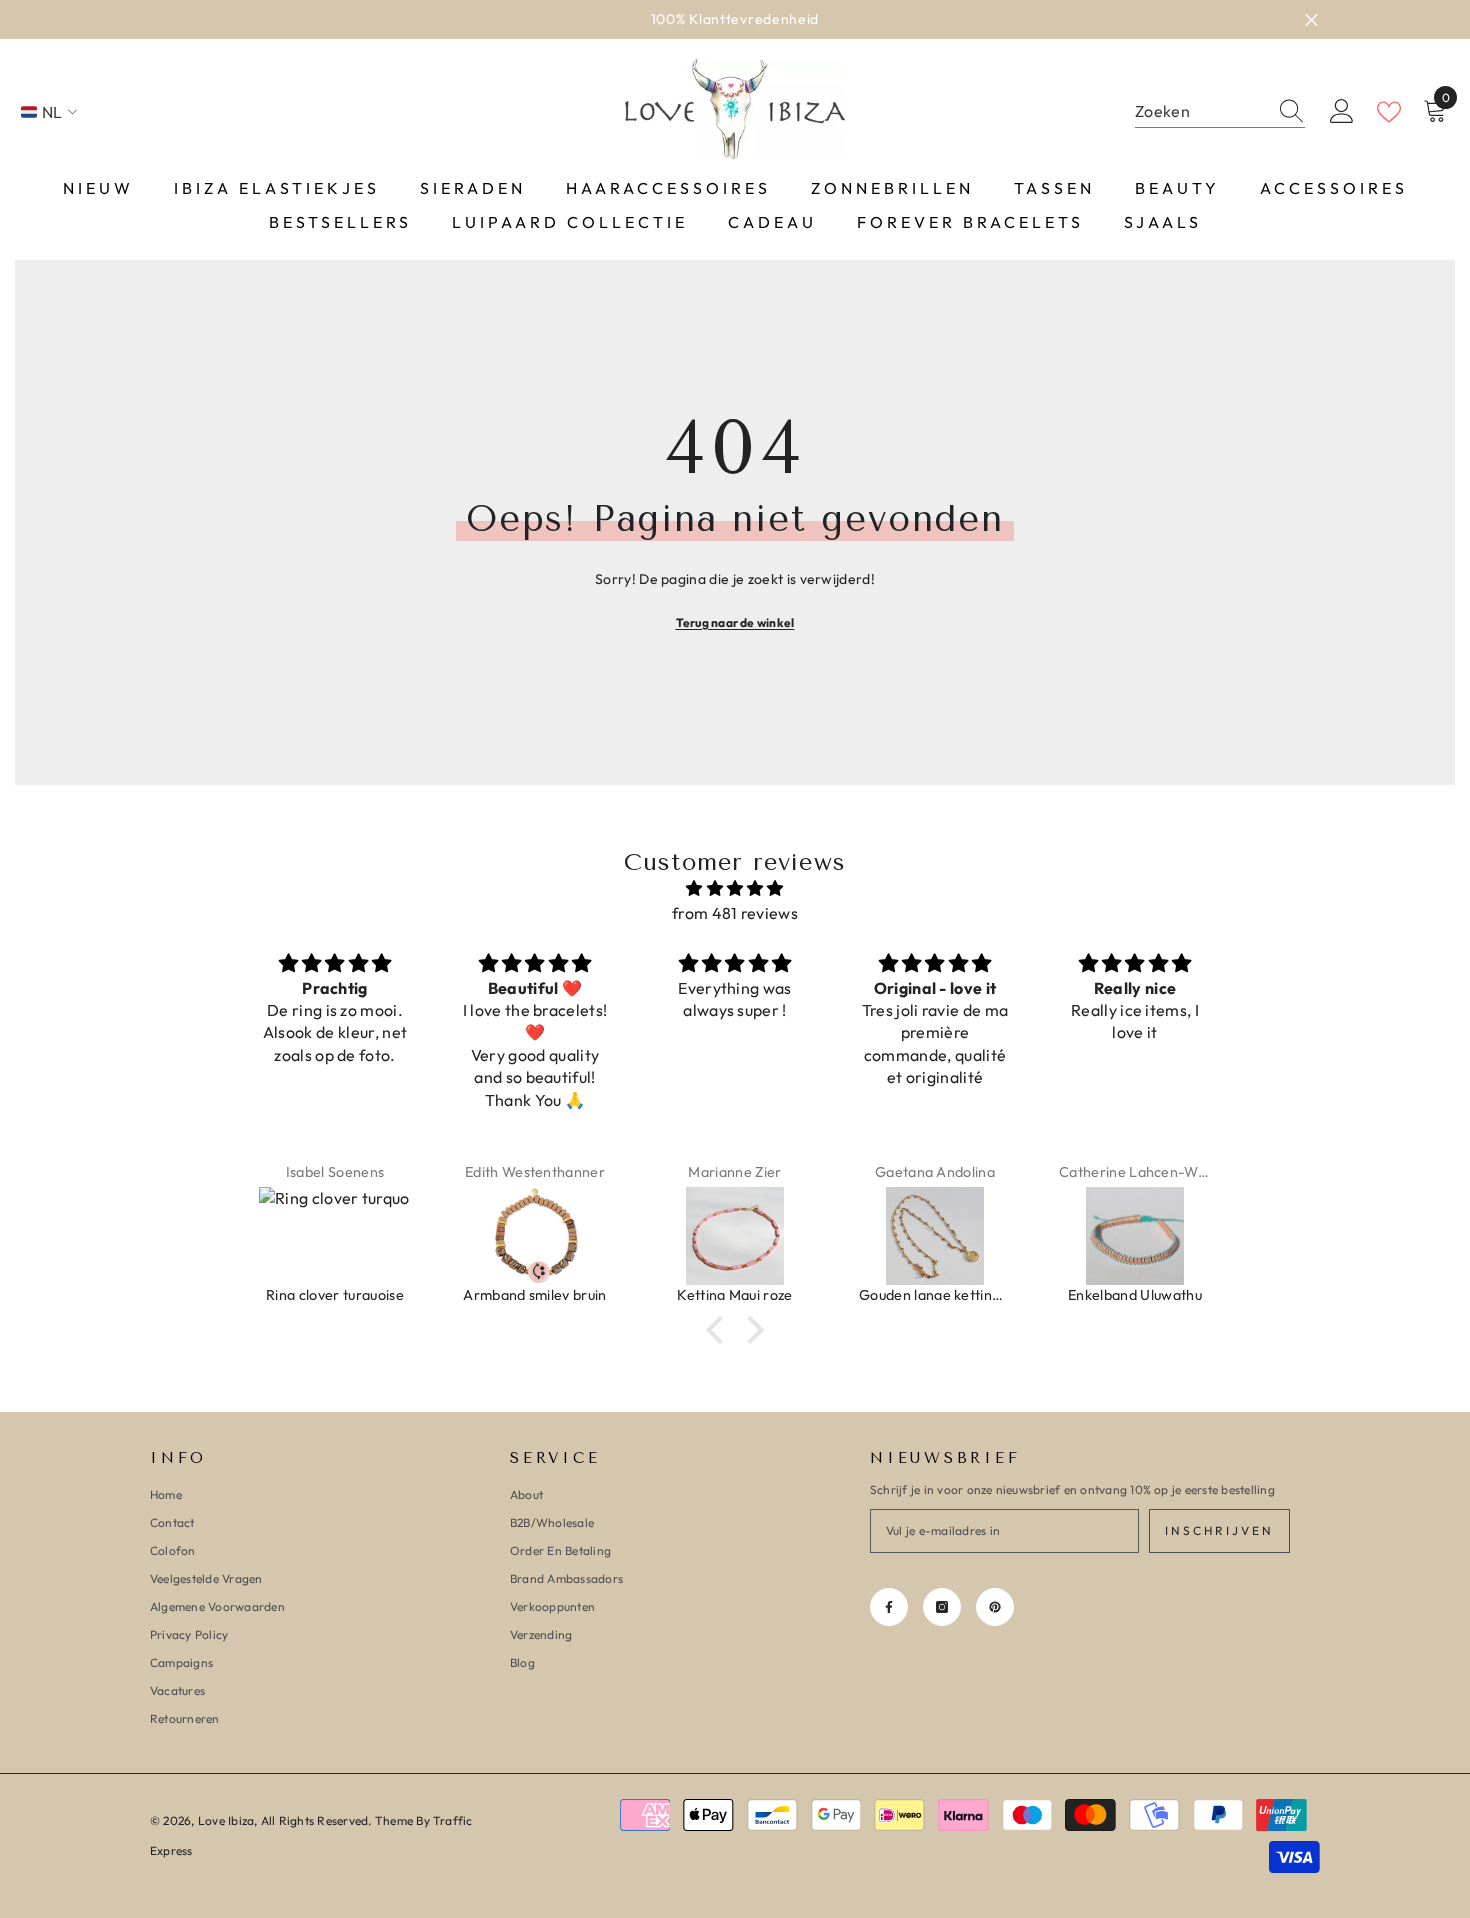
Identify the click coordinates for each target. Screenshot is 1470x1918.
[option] (735, 19)
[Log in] (1342, 112)
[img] (735, 888)
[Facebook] (889, 1607)
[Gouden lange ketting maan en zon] (798, 1236)
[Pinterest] (995, 1607)
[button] (720, 1330)
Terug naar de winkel (735, 622)
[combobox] (1201, 111)
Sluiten (1311, 19)
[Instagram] (942, 1607)
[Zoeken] (1220, 112)
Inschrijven (1219, 1530)
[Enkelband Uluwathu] (998, 1236)
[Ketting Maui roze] (598, 1236)
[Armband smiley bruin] (398, 1236)
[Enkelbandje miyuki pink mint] (1198, 1236)
